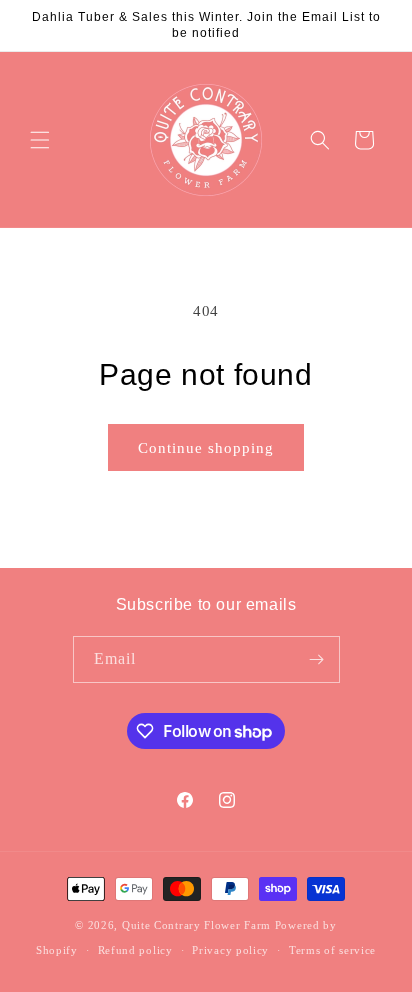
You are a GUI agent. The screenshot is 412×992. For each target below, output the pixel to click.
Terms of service (332, 950)
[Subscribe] (317, 659)
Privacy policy (230, 950)
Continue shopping (206, 448)
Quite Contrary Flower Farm (196, 925)
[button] (40, 140)
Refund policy (135, 950)
